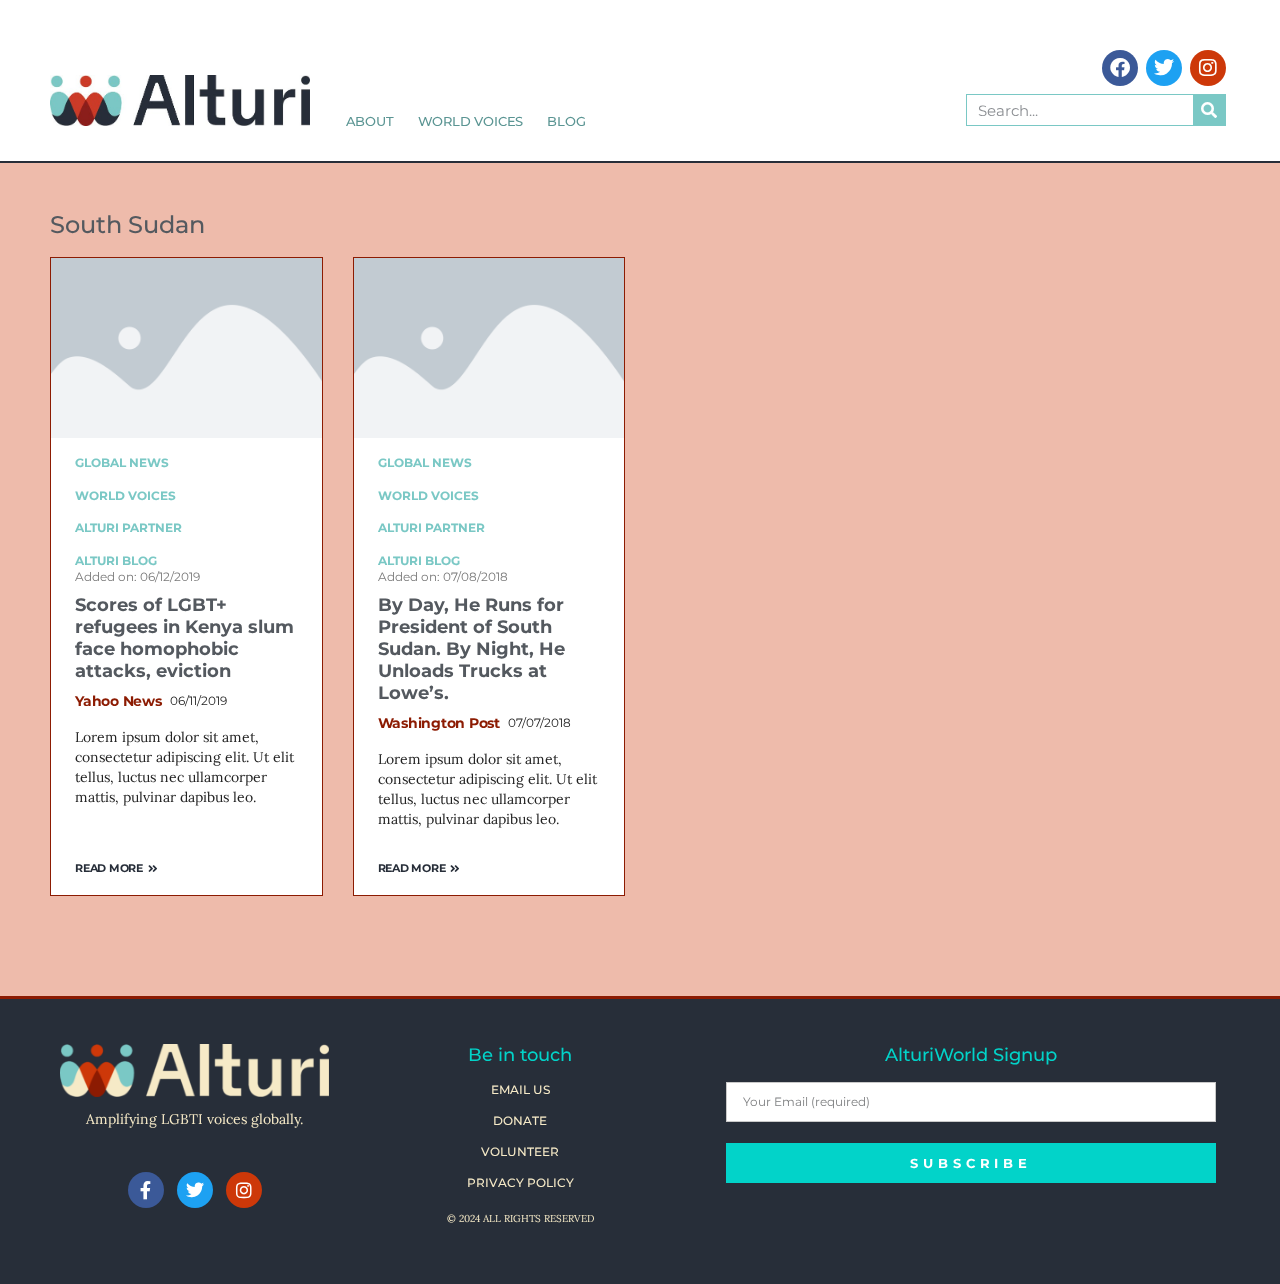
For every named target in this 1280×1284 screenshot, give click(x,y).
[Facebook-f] (146, 1190)
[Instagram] (1208, 68)
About (370, 121)
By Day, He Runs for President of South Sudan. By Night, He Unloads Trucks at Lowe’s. (471, 649)
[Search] (1209, 110)
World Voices (471, 121)
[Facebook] (1120, 68)
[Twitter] (1164, 68)
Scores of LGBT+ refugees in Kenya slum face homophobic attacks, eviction (184, 638)
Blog (566, 121)
